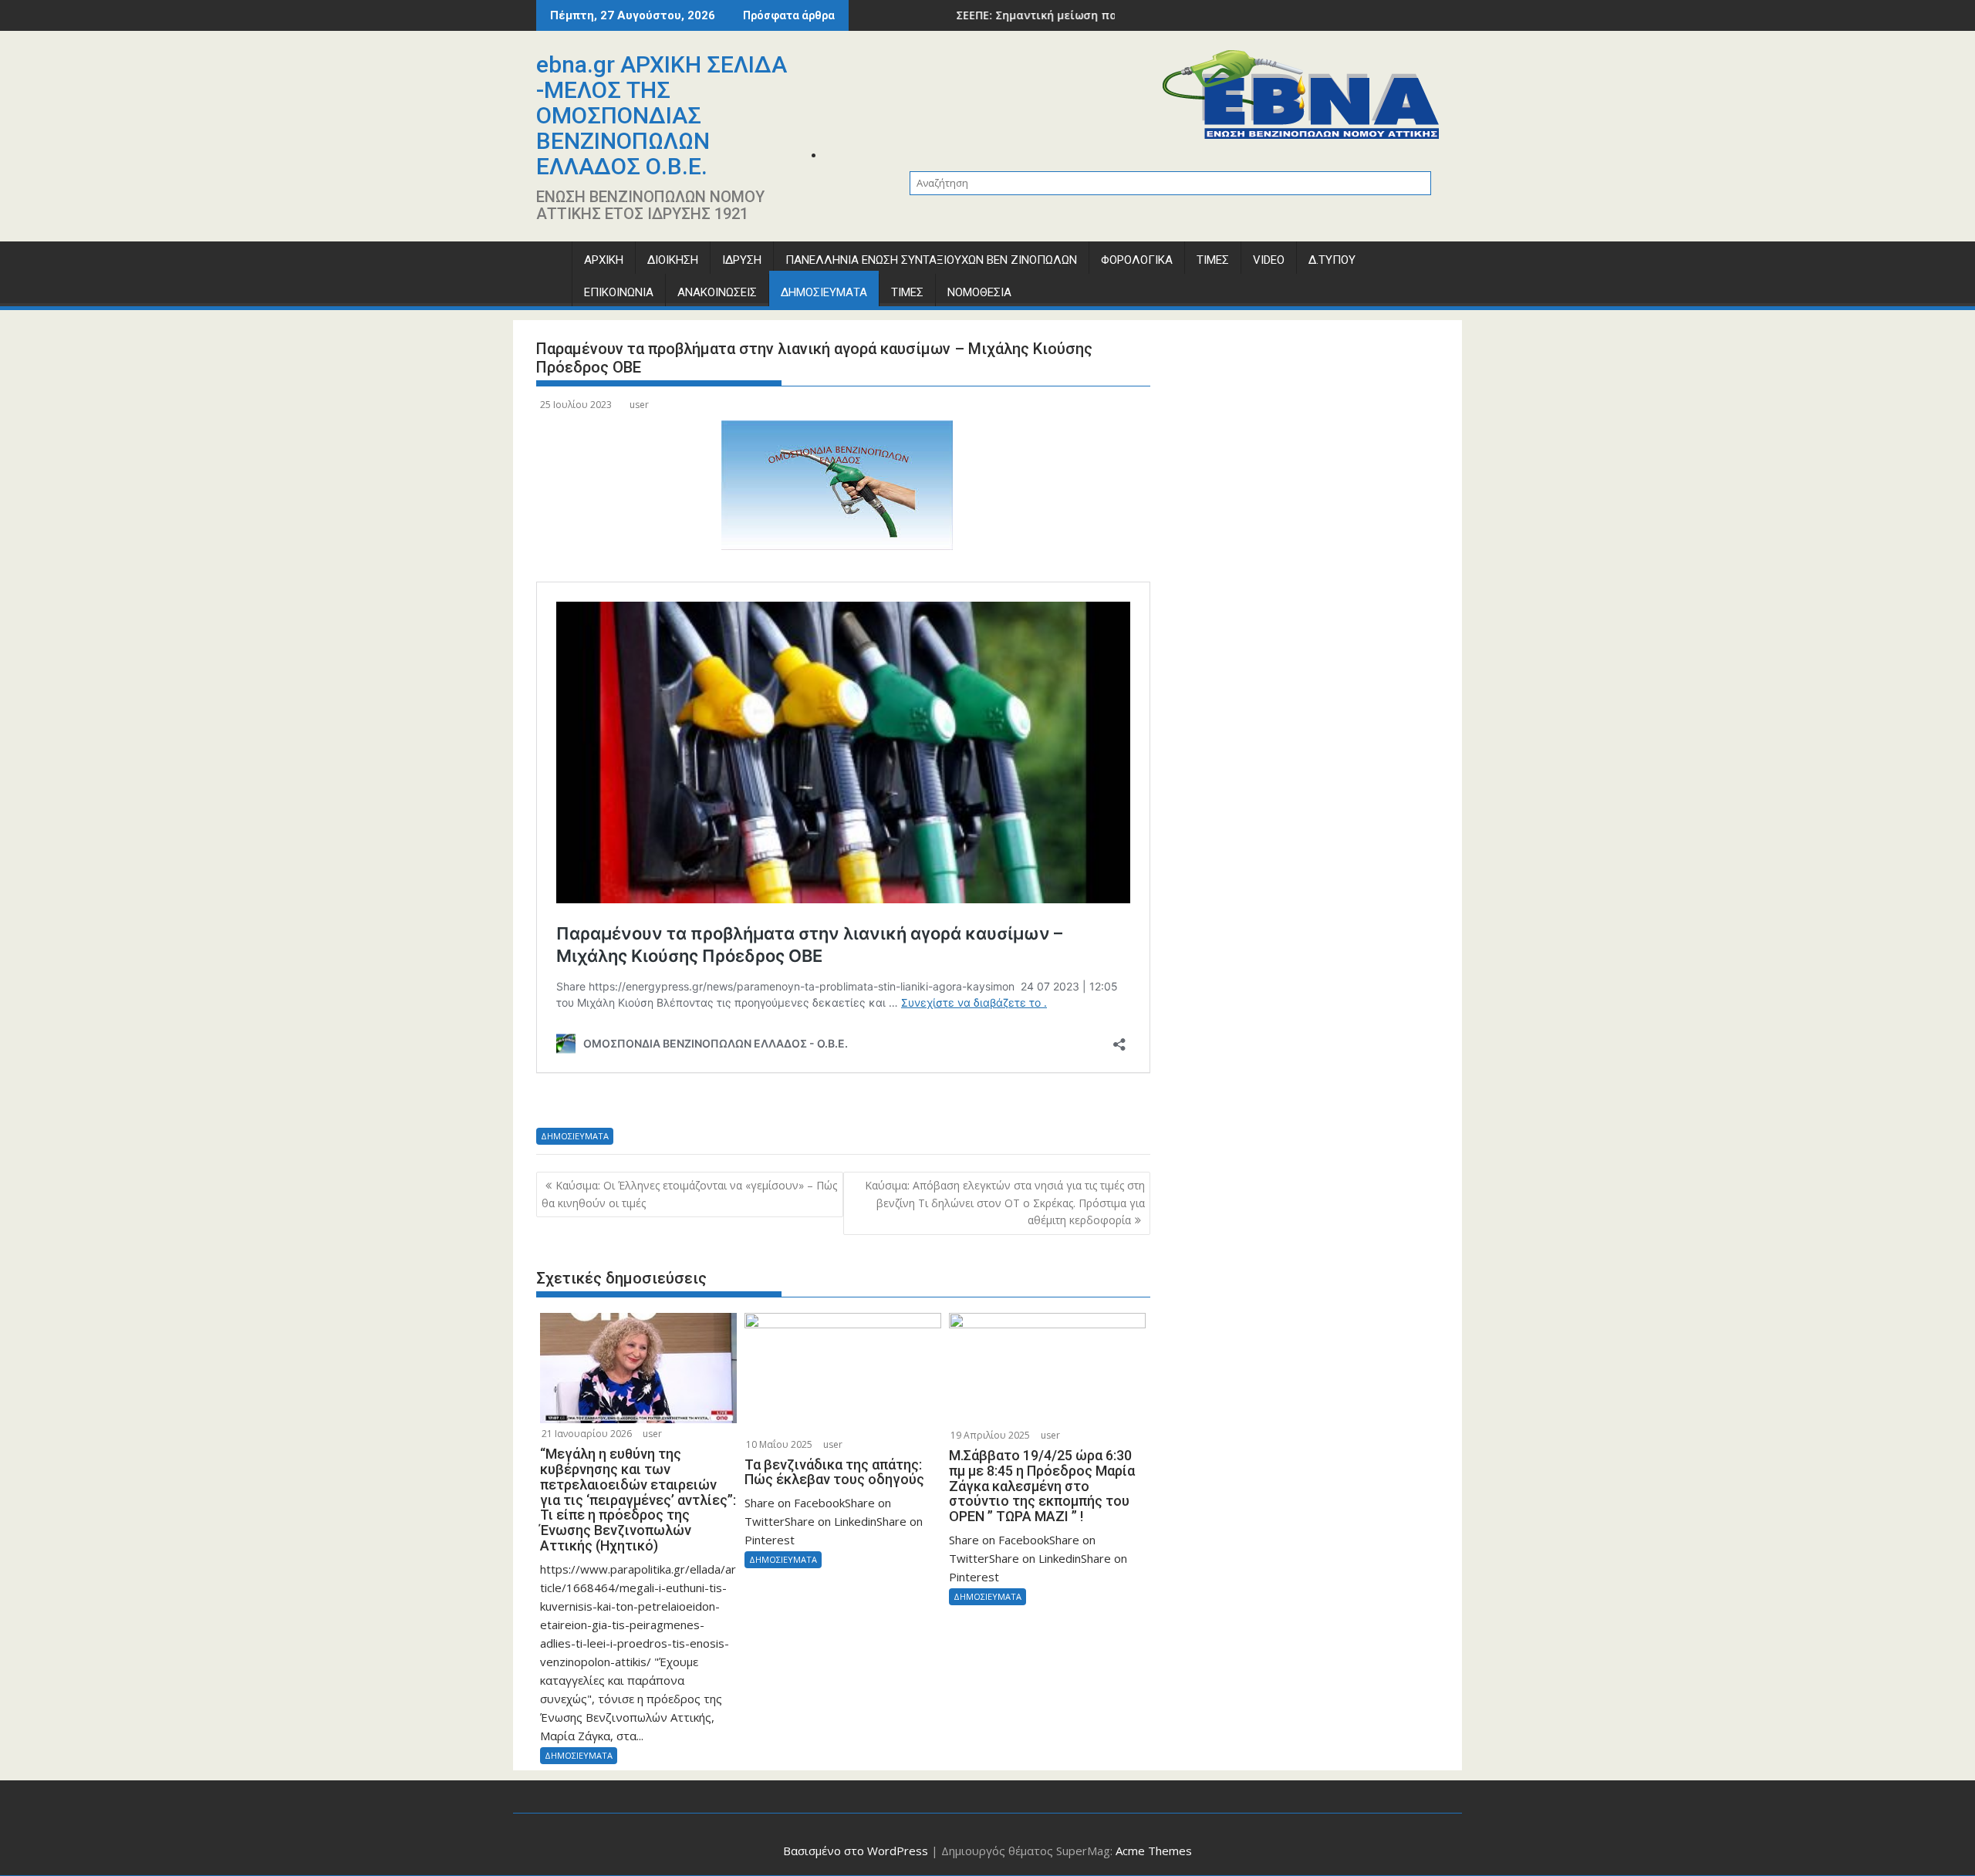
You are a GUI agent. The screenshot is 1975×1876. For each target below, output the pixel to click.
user (639, 405)
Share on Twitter (594, 1102)
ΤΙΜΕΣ (1213, 260)
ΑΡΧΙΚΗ (604, 260)
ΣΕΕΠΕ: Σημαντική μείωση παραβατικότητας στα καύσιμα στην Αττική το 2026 (1093, 15)
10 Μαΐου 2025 (779, 1444)
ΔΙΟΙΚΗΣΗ (673, 260)
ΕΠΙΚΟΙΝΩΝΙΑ (619, 292)
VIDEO (1269, 260)
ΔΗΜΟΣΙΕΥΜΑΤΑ (824, 292)
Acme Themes (1154, 1851)
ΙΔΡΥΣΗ (742, 260)
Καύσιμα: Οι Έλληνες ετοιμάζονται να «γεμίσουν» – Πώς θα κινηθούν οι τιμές (689, 1194)
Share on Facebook (554, 1102)
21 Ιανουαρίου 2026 (587, 1434)
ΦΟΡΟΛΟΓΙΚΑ (1137, 260)
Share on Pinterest (676, 1102)
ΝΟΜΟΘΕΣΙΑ (979, 292)
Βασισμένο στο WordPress (856, 1851)
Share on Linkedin (635, 1102)
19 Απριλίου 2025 (990, 1435)
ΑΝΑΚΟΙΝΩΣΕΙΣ (717, 292)
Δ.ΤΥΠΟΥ (1332, 260)
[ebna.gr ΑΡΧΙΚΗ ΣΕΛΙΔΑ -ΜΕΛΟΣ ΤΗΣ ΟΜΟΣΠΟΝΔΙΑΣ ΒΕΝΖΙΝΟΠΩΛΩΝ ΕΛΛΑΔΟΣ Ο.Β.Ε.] (551, 263)
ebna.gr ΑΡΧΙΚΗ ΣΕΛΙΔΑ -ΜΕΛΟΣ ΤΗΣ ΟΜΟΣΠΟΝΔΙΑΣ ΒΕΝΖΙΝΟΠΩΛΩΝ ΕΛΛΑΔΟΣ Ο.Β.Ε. (662, 115)
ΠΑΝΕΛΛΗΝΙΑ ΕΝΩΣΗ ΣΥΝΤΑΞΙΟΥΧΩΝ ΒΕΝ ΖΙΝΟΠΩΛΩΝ (931, 260)
